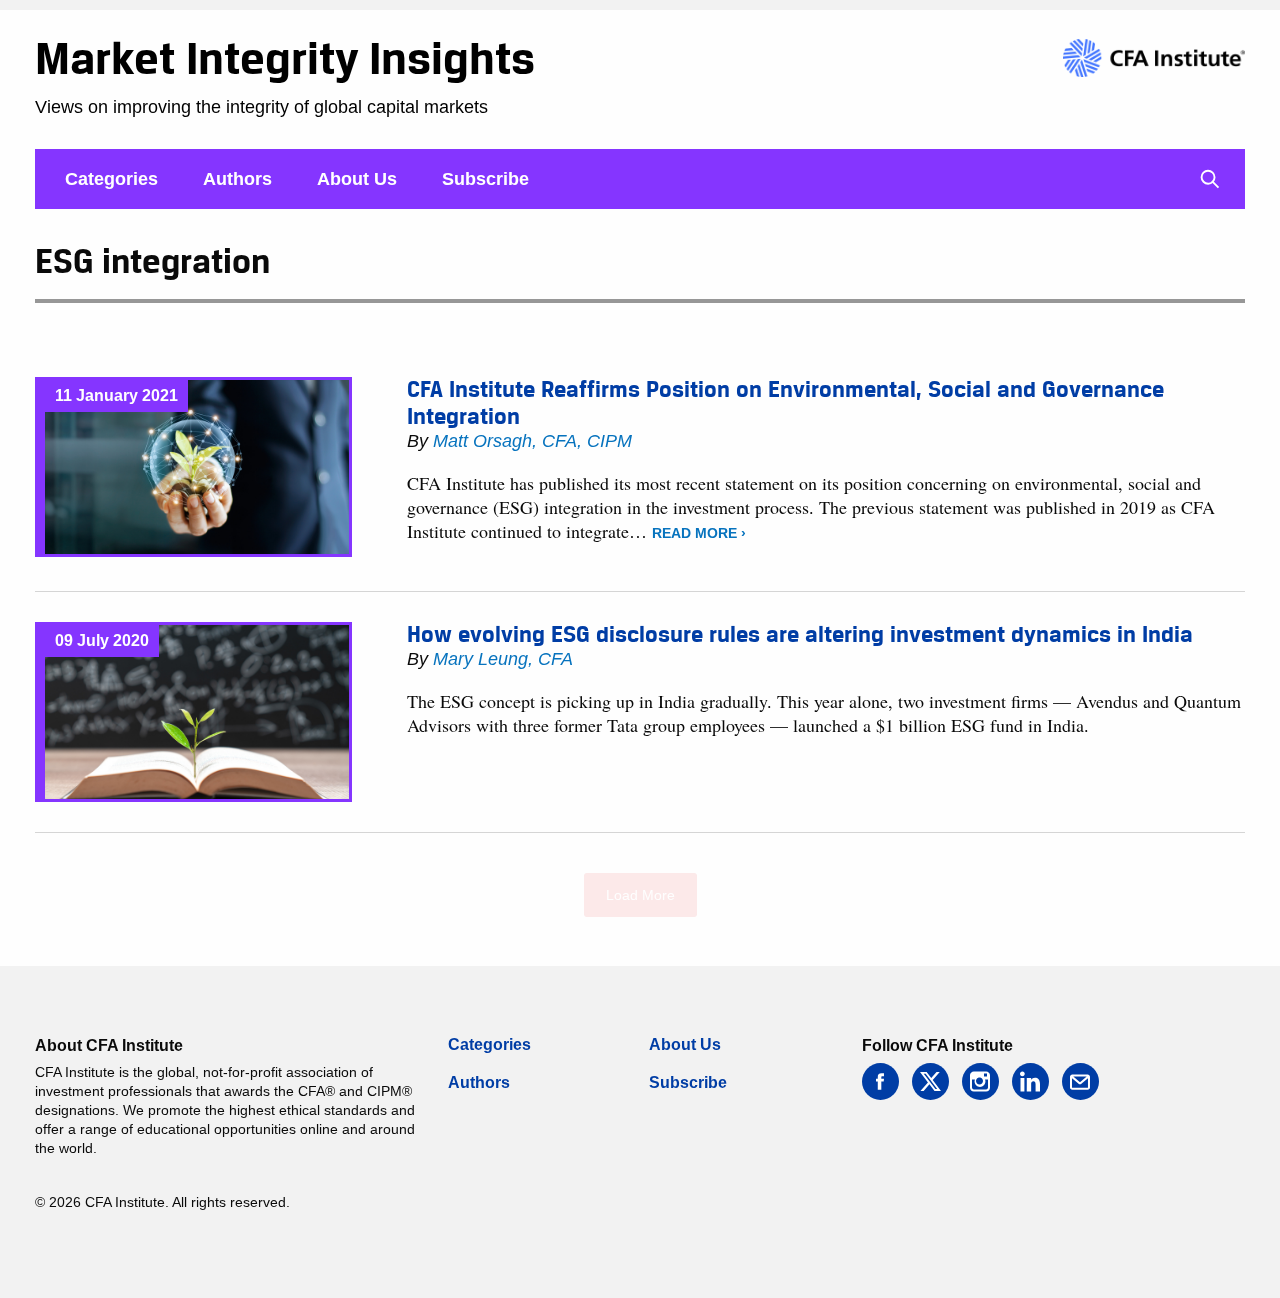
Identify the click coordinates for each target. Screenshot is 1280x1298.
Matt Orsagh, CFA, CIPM (532, 441)
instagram (980, 1081)
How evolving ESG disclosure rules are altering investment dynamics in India (800, 634)
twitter (930, 1081)
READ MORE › (699, 533)
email (1080, 1081)
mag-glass (1210, 179)
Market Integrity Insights (285, 58)
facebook (880, 1081)
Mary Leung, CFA (503, 659)
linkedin (1030, 1081)
